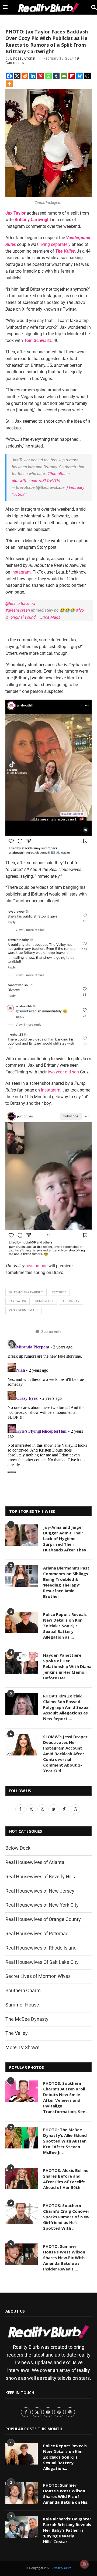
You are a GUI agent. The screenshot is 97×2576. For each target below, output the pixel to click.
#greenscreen (18, 610)
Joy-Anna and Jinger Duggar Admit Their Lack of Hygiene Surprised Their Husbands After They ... (67, 1538)
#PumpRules (58, 474)
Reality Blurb (63, 2568)
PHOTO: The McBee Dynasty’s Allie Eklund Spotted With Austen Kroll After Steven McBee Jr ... (65, 2141)
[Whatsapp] (48, 76)
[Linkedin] (33, 76)
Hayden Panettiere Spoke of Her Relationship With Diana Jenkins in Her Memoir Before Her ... (67, 1666)
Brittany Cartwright (26, 1292)
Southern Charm (23, 1990)
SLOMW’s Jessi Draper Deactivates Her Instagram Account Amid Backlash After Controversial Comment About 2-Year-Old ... (65, 1754)
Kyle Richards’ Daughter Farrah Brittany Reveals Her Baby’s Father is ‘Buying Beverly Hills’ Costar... (67, 2530)
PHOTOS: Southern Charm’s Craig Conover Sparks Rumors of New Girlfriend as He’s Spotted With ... (66, 2217)
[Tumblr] (56, 76)
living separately (55, 244)
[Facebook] (9, 76)
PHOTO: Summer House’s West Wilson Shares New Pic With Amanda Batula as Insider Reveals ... (64, 2258)
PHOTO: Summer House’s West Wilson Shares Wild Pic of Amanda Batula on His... (67, 2494)
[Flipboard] (72, 76)
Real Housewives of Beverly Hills (40, 1877)
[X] (17, 76)
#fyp (80, 610)
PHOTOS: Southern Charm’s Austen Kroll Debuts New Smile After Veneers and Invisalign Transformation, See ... (66, 2097)
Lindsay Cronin (23, 58)
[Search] (92, 7)
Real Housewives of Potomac (37, 1933)
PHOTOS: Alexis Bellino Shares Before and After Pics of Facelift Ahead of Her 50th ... (66, 2179)
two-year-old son (63, 1072)
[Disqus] (48, 1405)
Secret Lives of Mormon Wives (38, 1976)
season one (37, 1266)
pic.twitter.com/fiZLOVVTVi (36, 481)
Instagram (21, 572)
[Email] (64, 76)
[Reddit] (25, 76)
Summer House (22, 2005)
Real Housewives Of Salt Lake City (42, 1962)
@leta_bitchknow (20, 604)
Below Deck (18, 1848)
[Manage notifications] (84, 2564)
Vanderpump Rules (24, 1310)
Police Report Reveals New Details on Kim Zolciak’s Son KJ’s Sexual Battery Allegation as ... (65, 1626)
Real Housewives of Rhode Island (41, 1948)
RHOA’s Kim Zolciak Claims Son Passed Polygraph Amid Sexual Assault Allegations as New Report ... (66, 1707)
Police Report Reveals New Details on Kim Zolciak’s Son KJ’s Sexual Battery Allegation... (65, 2457)
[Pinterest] (41, 76)
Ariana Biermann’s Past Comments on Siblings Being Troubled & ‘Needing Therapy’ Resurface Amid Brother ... (66, 1582)
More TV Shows (22, 2047)
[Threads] (87, 76)
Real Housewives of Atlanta (35, 1862)
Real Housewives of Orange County (43, 1919)
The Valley (71, 1301)
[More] (9, 84)
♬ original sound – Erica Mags (33, 617)
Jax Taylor (18, 1301)
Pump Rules (44, 1301)
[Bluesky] (80, 76)
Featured (59, 1292)
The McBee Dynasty (27, 2019)
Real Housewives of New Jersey (40, 1891)
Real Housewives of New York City (42, 1905)
